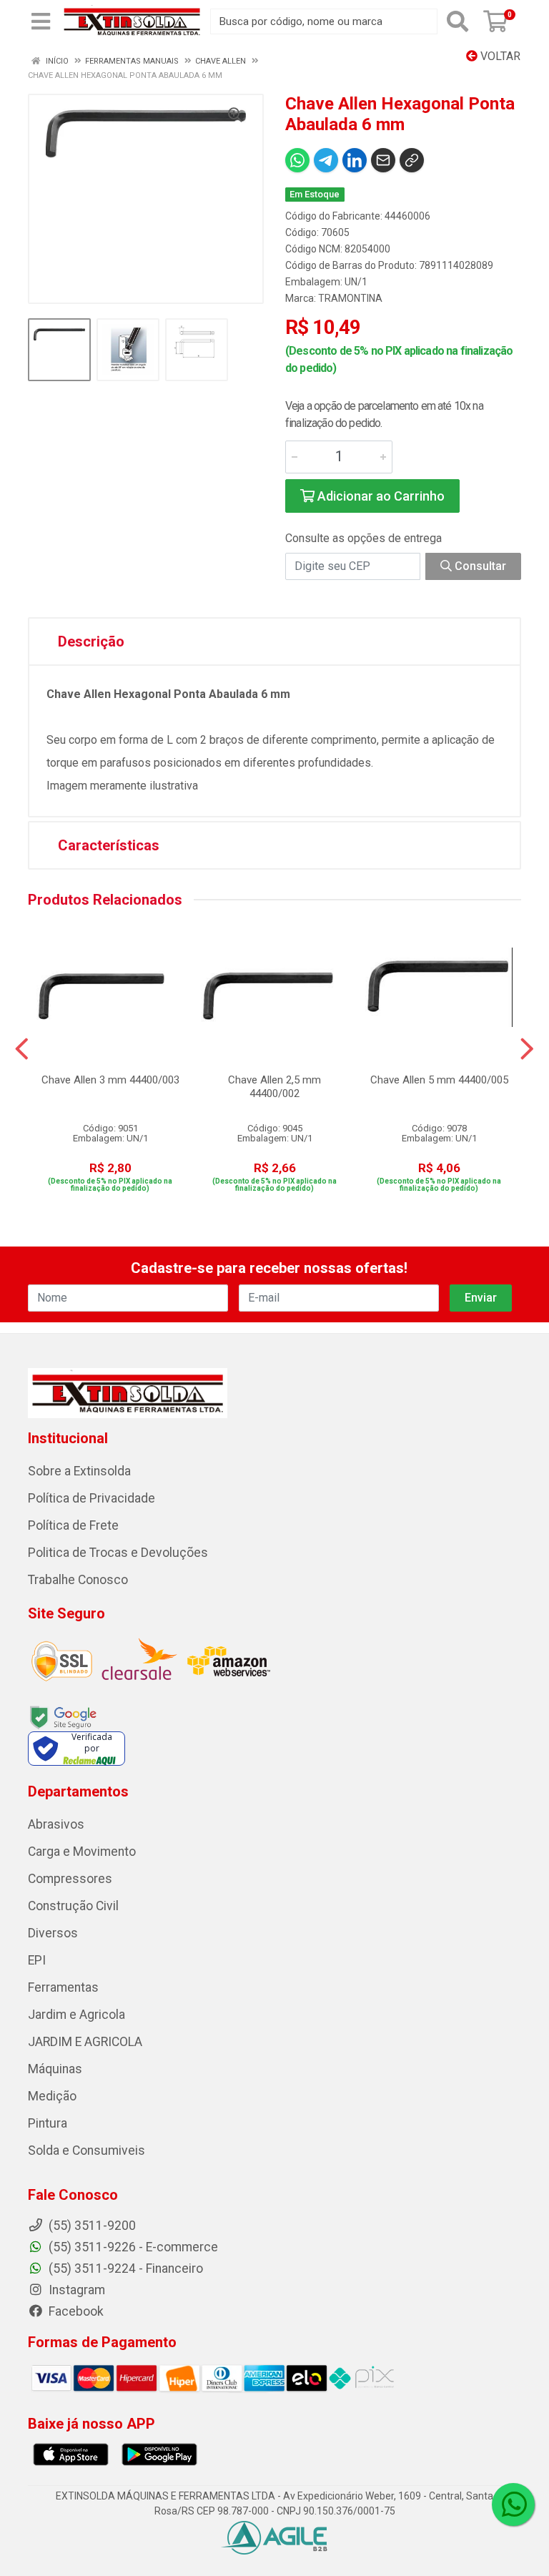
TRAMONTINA (350, 298)
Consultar (479, 566)
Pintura (48, 2123)
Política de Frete (73, 1525)
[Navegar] (22, 1049)
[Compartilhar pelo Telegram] (326, 160)
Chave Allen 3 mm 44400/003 (110, 1080)
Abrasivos (56, 1824)
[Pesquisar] (457, 21)
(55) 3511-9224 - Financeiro (124, 2268)
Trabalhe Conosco (78, 1580)
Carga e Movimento (82, 1852)
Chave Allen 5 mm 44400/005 (439, 1080)
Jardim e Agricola (76, 2015)
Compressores (70, 1879)
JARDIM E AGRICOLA (85, 2042)
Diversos (53, 1933)
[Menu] (41, 21)
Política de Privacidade (91, 1498)
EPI (37, 1960)
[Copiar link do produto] (412, 160)
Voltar (499, 56)
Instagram (75, 2290)
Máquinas (55, 2069)
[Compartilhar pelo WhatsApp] (297, 160)
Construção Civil (73, 1906)
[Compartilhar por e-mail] (383, 160)
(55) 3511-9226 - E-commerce (132, 2247)
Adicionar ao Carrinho (380, 496)
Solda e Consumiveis (86, 2150)
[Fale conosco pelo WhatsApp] (513, 2504)
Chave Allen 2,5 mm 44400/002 (274, 1087)
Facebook (75, 2311)
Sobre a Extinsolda (79, 1471)
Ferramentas (63, 1987)
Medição (52, 2096)
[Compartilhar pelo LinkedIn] (355, 160)
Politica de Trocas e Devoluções (118, 1553)
